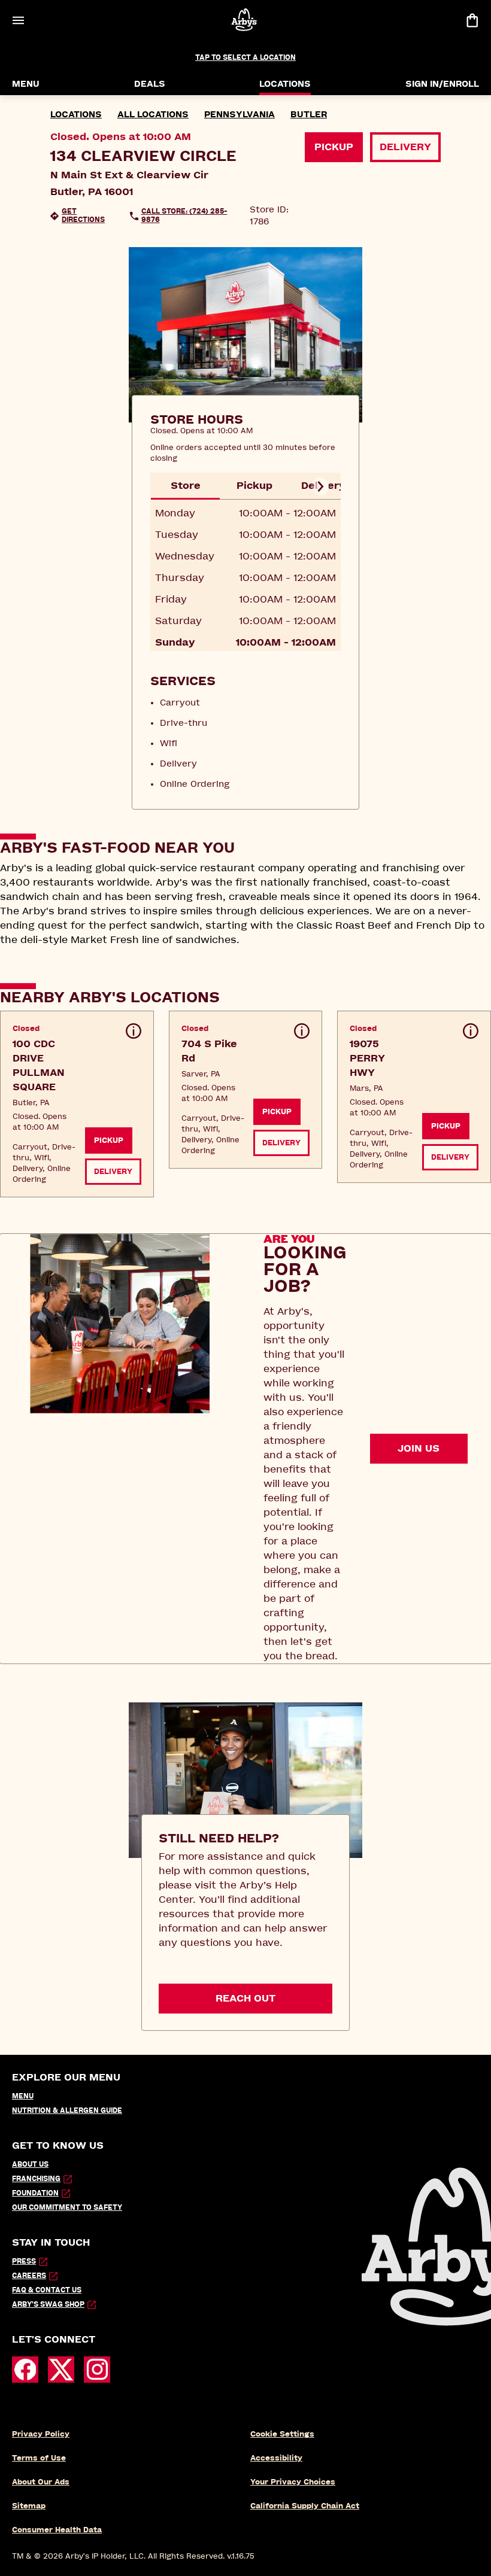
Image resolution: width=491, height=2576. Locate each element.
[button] (77, 1104)
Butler (309, 115)
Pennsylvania (240, 115)
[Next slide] (320, 486)
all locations (153, 115)
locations (76, 115)
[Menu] (18, 20)
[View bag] (472, 20)
